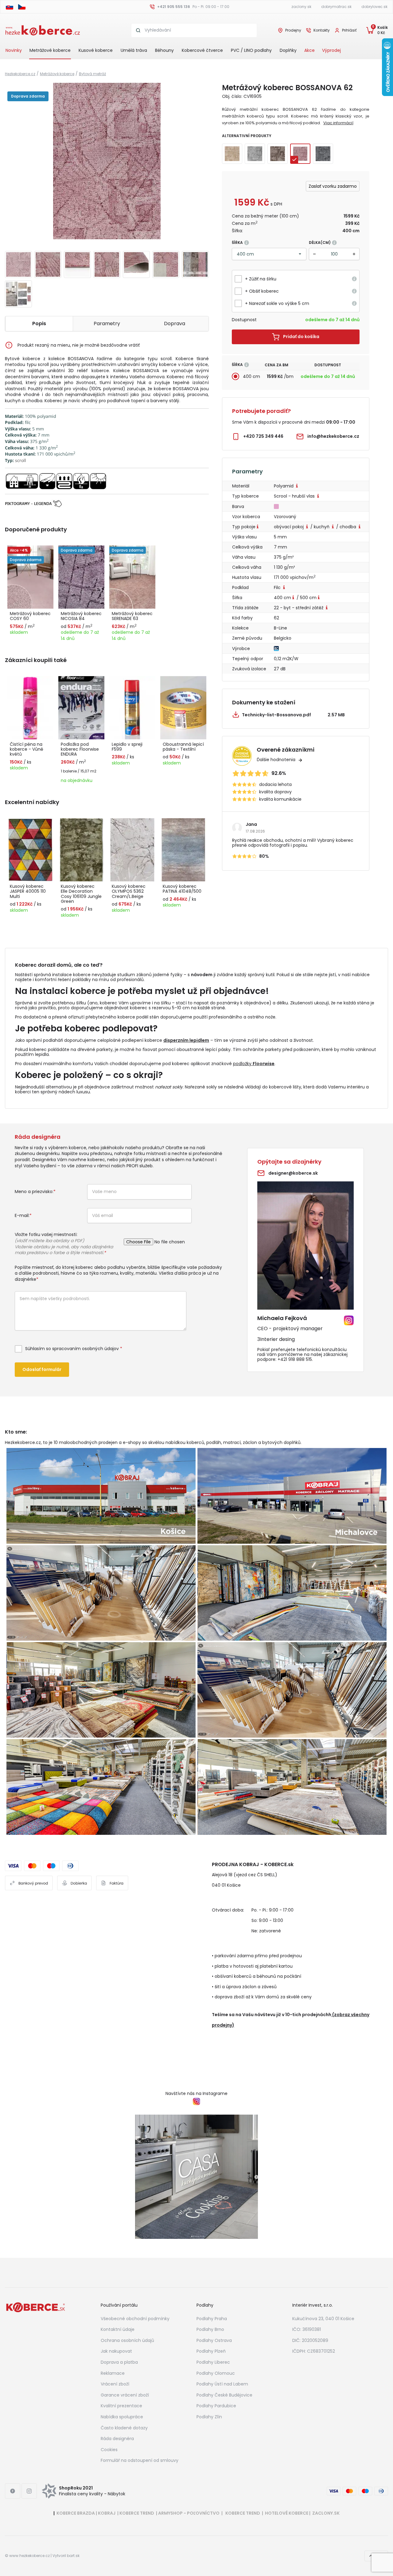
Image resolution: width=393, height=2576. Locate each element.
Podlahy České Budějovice (224, 2395)
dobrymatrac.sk (336, 7)
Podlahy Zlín (209, 2417)
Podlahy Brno (210, 2329)
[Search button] (138, 30)
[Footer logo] (36, 2307)
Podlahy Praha (212, 2319)
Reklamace (113, 2373)
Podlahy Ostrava (214, 2340)
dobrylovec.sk (374, 7)
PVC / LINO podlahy (251, 50)
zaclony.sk (301, 7)
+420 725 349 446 (263, 436)
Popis (39, 323)
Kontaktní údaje (118, 2329)
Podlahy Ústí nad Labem (222, 2384)
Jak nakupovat (116, 2351)
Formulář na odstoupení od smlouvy (140, 2460)
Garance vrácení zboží (125, 2395)
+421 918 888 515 (295, 1359)
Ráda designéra (117, 2439)
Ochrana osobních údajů (127, 2340)
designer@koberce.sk (293, 1173)
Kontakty (322, 30)
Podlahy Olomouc (216, 2373)
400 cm (251, 376)
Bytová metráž (92, 74)
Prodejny (293, 30)
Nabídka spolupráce (122, 2417)
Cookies (109, 2450)
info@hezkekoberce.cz (333, 436)
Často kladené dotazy (124, 2428)
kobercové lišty (285, 1087)
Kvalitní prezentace (121, 2406)
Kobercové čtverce (202, 50)
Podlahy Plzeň (211, 2351)
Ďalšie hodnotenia (276, 760)
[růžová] (277, 506)
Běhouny (164, 50)
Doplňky (288, 50)
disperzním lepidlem (186, 1040)
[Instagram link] (29, 2491)
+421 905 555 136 (174, 7)
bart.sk (73, 2556)
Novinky (14, 50)
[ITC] (277, 648)
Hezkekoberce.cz (20, 74)
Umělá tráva (134, 50)
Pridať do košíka (301, 337)
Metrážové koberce (50, 50)
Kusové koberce (96, 50)
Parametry (107, 323)
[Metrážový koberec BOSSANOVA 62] (107, 161)
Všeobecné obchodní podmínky (135, 2319)
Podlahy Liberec (213, 2362)
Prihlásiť (349, 30)
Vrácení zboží (115, 2384)
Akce (309, 50)
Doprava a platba (119, 2362)
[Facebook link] (13, 2491)
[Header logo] (43, 30)
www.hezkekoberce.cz (29, 2556)
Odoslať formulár (42, 1369)
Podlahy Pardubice (216, 2406)
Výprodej (331, 50)
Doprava (175, 323)
